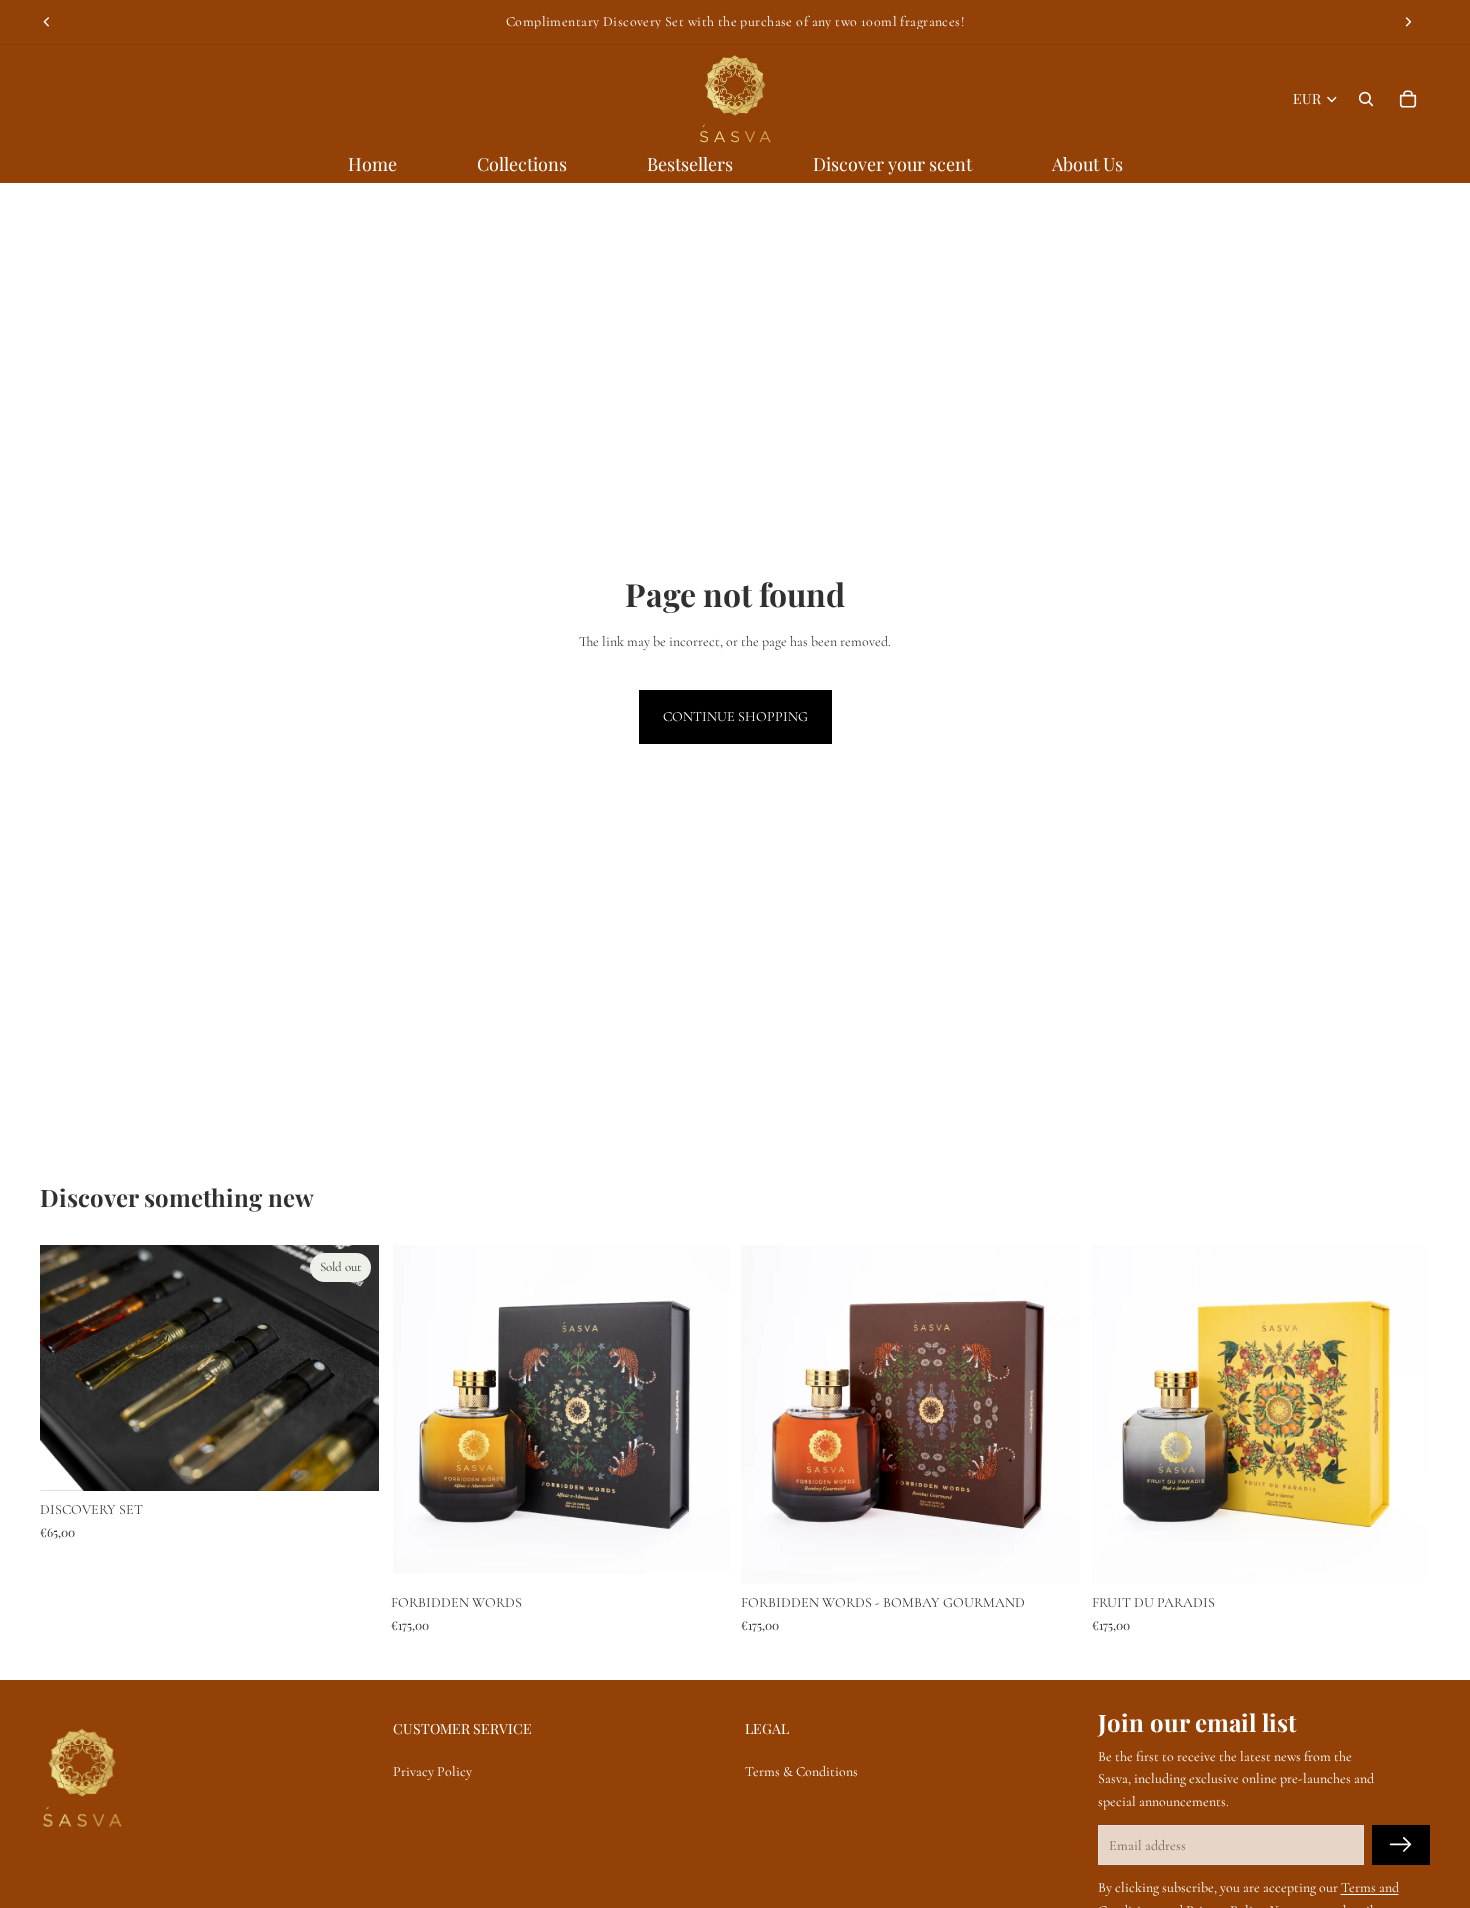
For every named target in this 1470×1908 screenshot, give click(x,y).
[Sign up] (1401, 1846)
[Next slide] (1408, 22)
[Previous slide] (47, 22)
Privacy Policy (432, 1772)
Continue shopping (735, 716)
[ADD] (698, 1553)
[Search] (1366, 99)
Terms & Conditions (801, 1772)
